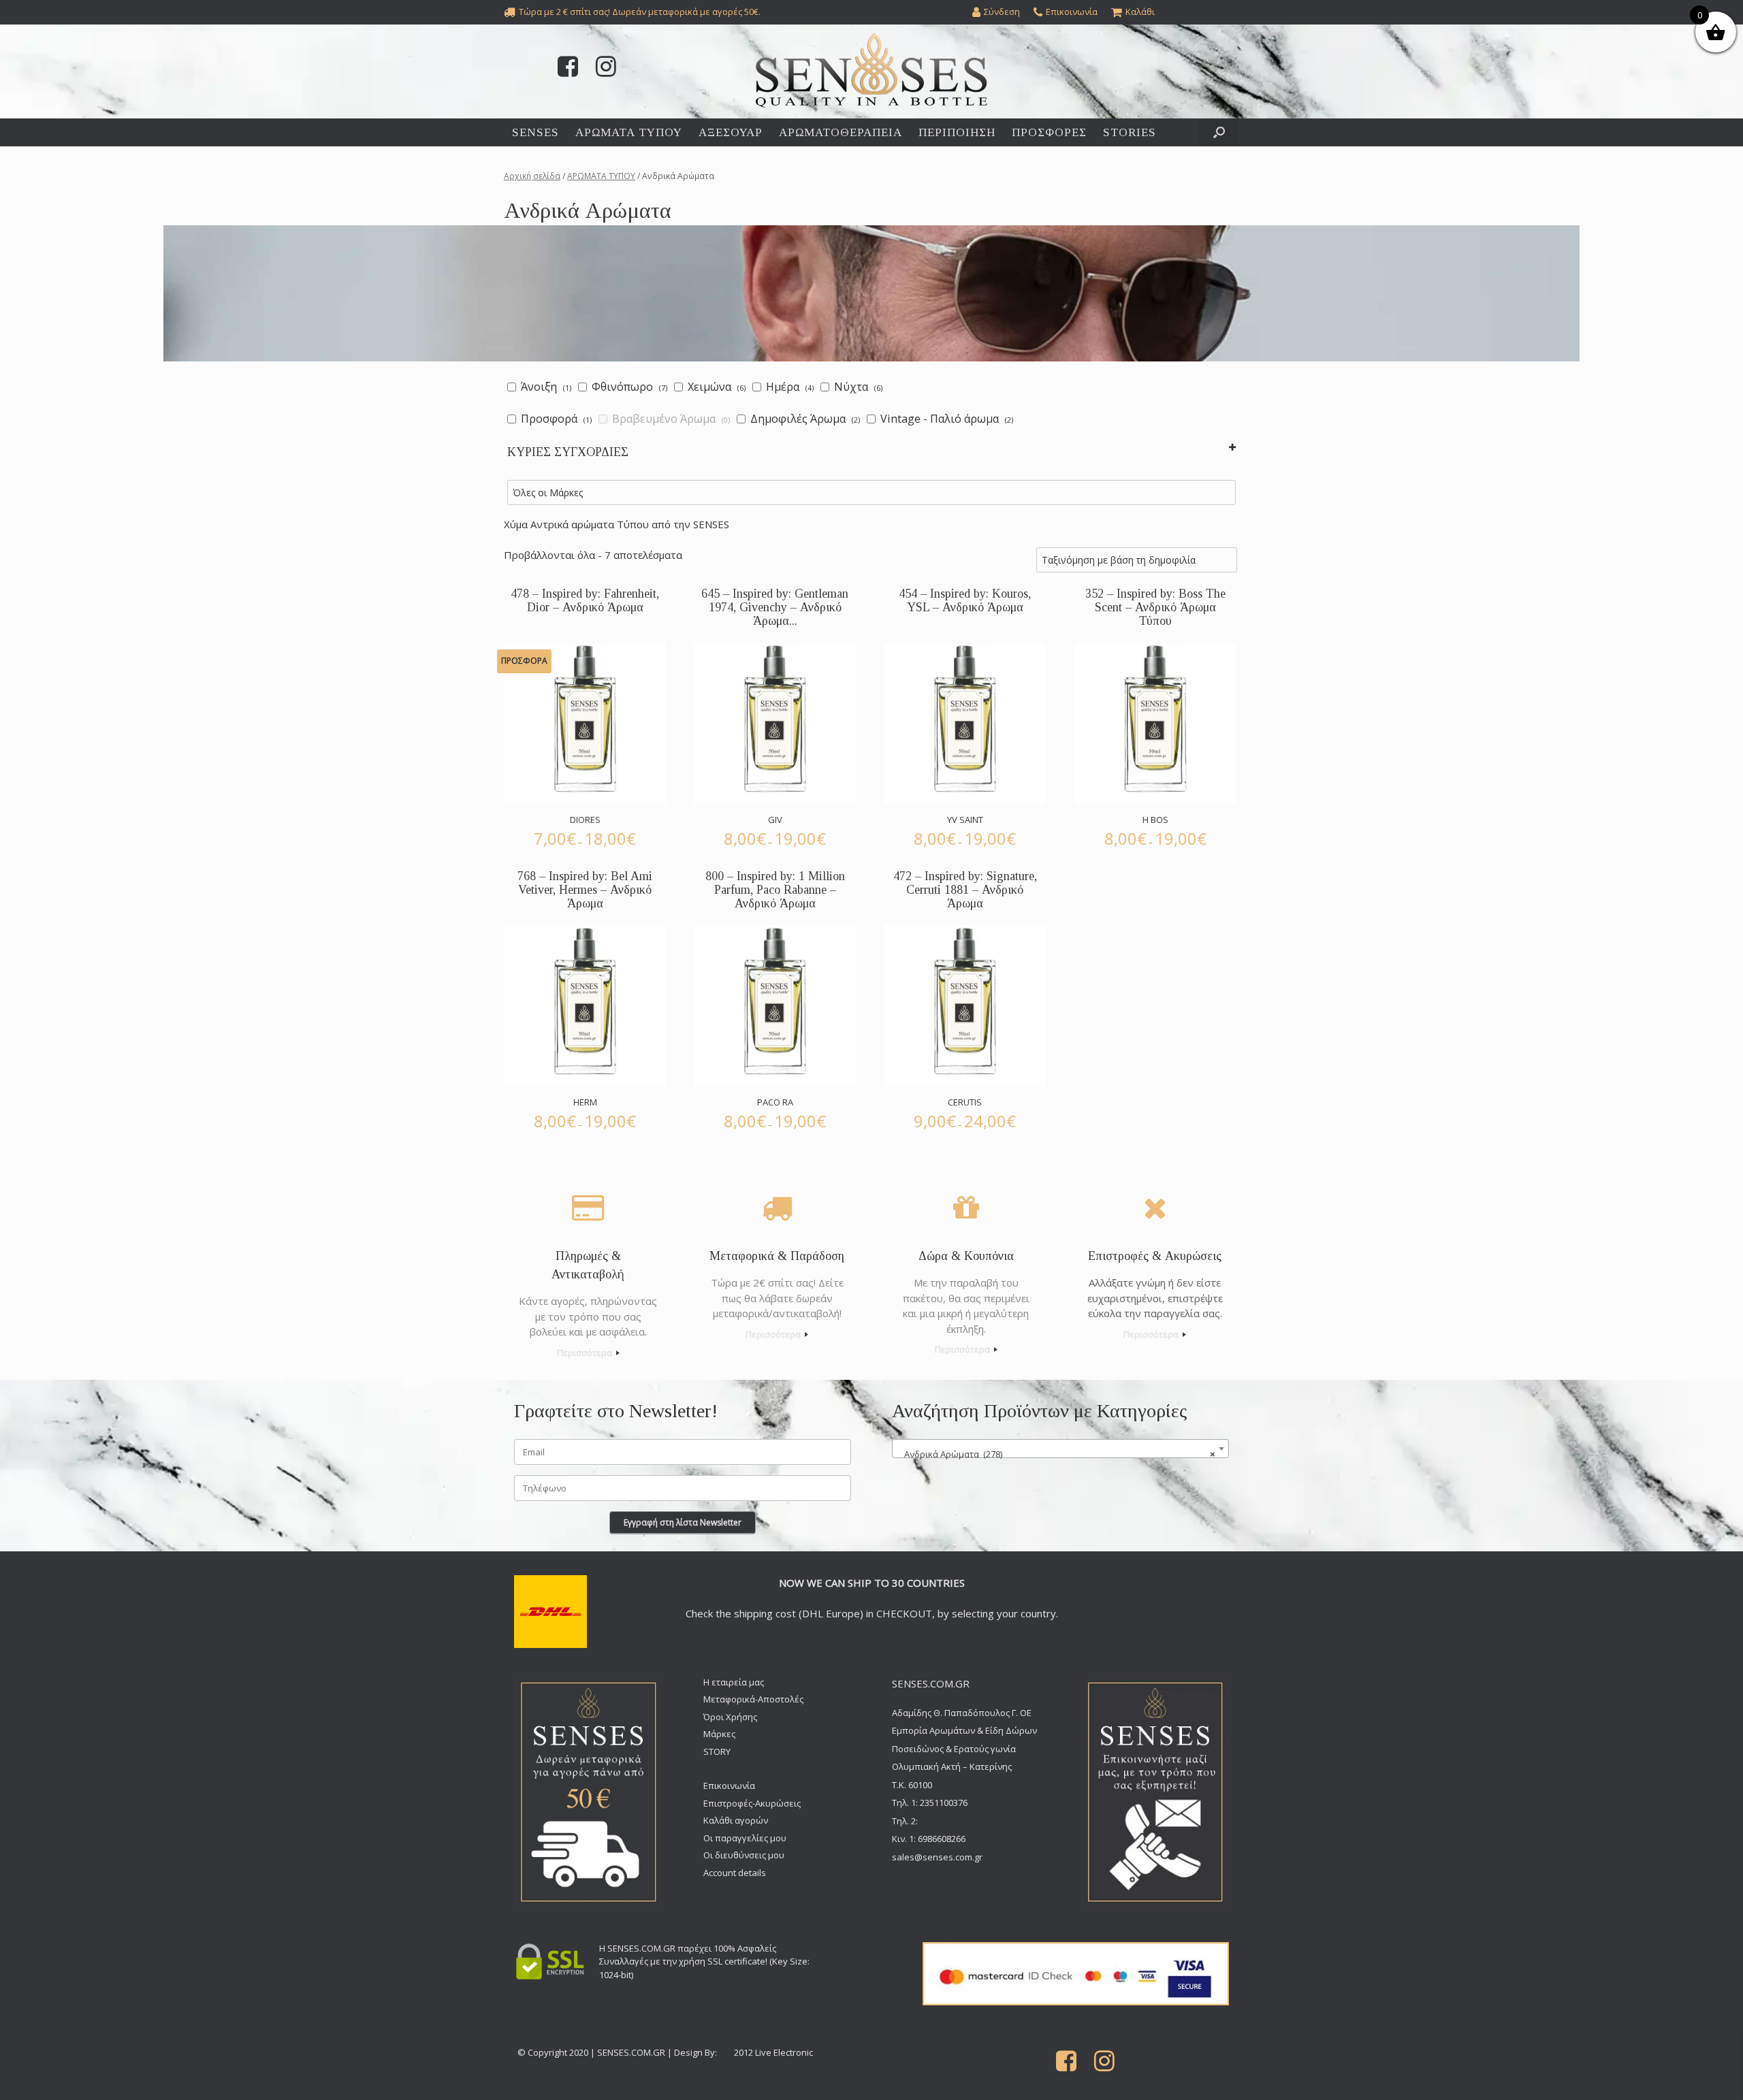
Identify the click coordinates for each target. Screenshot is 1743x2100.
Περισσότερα (586, 1353)
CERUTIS (965, 1102)
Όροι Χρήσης (730, 1717)
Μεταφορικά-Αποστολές (753, 1699)
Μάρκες (719, 1734)
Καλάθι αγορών (736, 1820)
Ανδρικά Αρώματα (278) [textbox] (1056, 1454)
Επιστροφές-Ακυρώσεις (752, 1803)
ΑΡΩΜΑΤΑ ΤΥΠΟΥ (629, 132)
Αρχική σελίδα (532, 176)
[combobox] (1060, 1449)
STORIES (1130, 132)
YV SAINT (965, 820)
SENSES (535, 132)
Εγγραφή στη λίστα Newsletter (683, 1522)
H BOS (1155, 820)
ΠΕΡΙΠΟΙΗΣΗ (957, 132)
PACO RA (775, 1102)
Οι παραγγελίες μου (745, 1838)
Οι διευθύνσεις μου (744, 1855)
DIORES (585, 820)
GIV (775, 820)
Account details (735, 1873)
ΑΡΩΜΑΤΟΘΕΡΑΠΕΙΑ (841, 132)
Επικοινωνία (729, 1786)
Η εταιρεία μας (734, 1682)
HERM (585, 1102)
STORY (717, 1751)
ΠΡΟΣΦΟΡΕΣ (1049, 132)
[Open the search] (1219, 132)
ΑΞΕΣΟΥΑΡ (731, 132)
